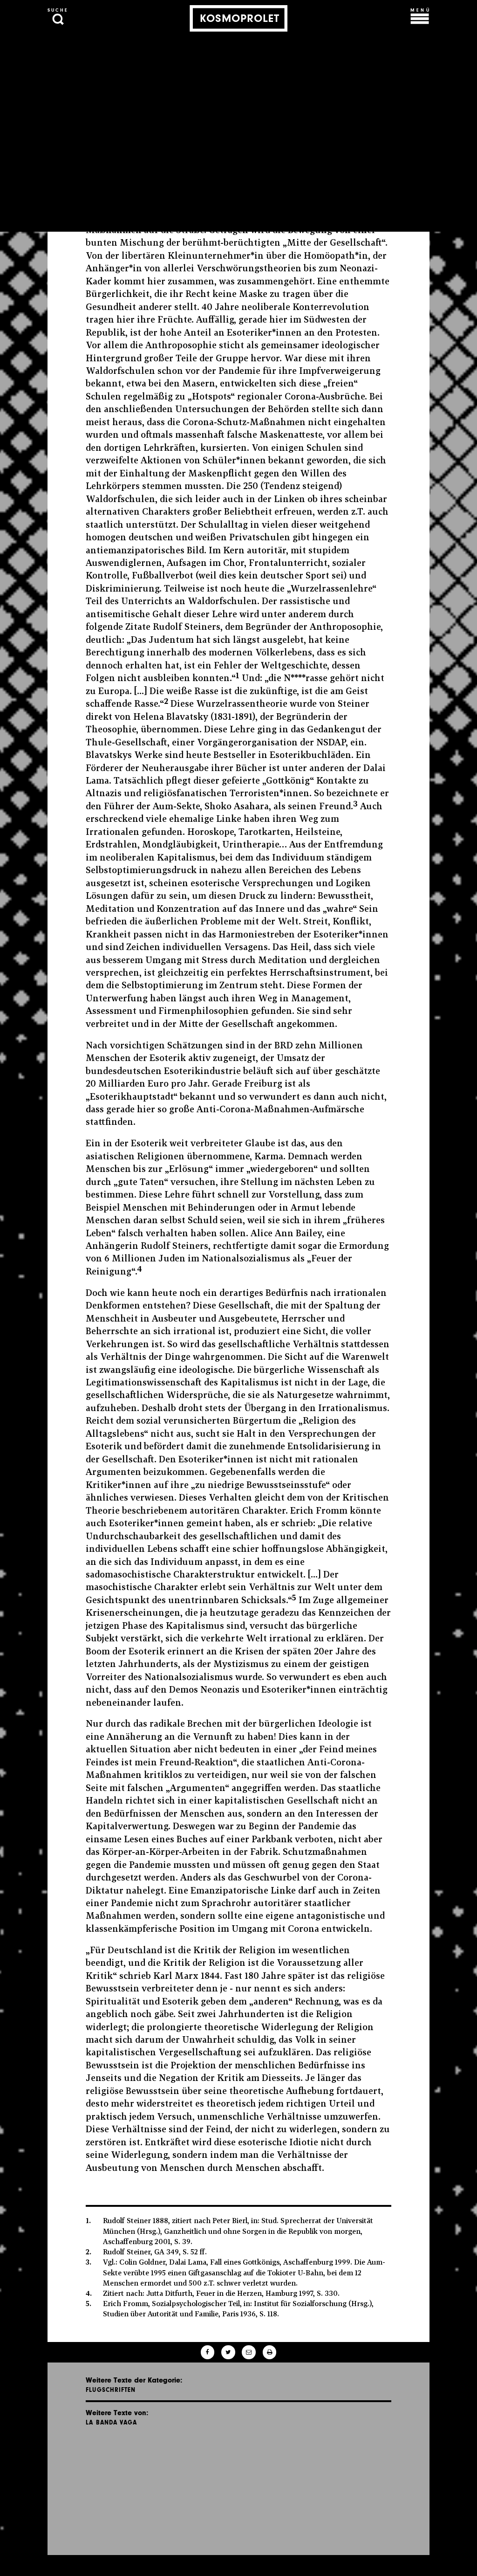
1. (88, 2220)
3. (89, 2262)
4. (89, 2293)
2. (89, 2252)
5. (89, 2303)
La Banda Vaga (111, 2422)
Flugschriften (111, 2390)
